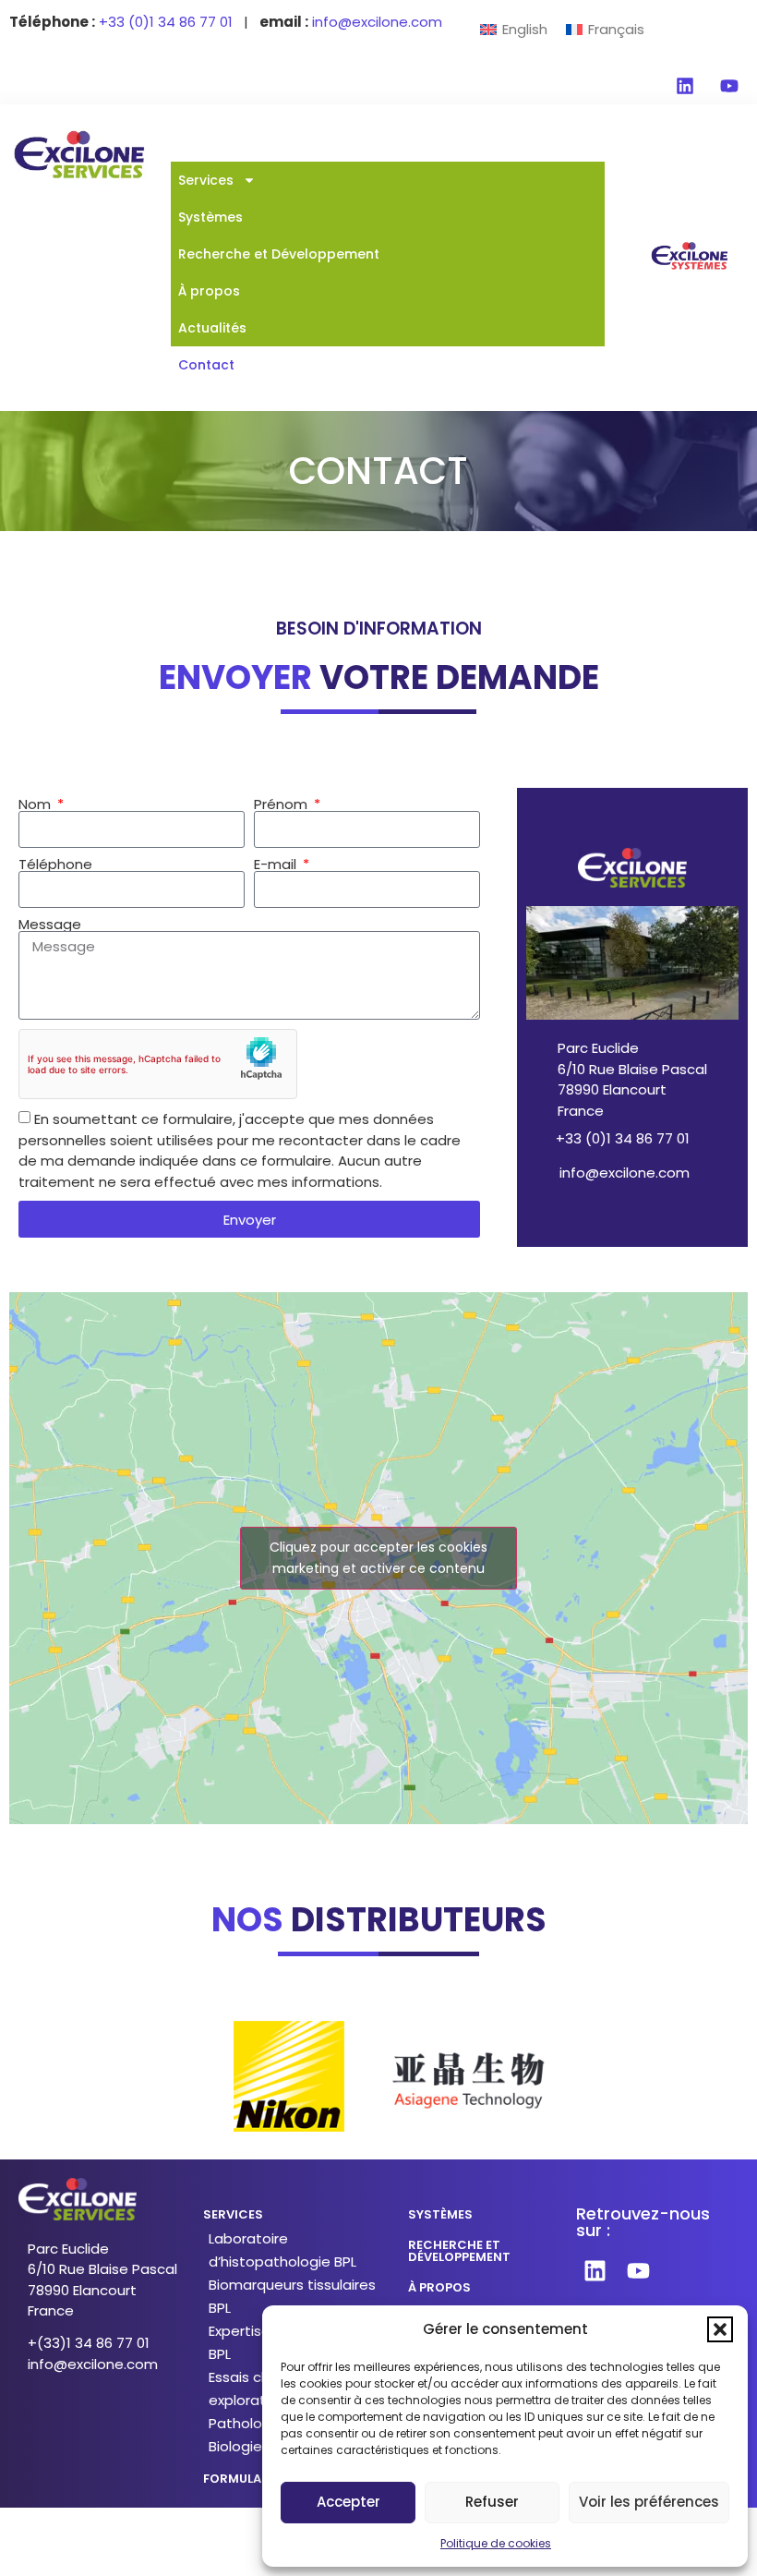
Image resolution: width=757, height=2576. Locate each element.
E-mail (277, 864)
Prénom (282, 804)
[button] (720, 2329)
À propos (209, 291)
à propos (439, 2287)
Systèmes (210, 217)
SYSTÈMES (440, 2214)
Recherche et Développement (279, 254)
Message (50, 924)
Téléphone (55, 864)
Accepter (348, 2502)
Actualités (212, 328)
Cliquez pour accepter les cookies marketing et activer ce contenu (378, 1558)
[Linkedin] (685, 86)
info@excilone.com (625, 1173)
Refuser (492, 2502)
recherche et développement (459, 2251)
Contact (206, 365)
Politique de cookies (496, 2543)
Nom (36, 804)
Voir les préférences (649, 2502)
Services (206, 180)
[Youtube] (729, 86)
